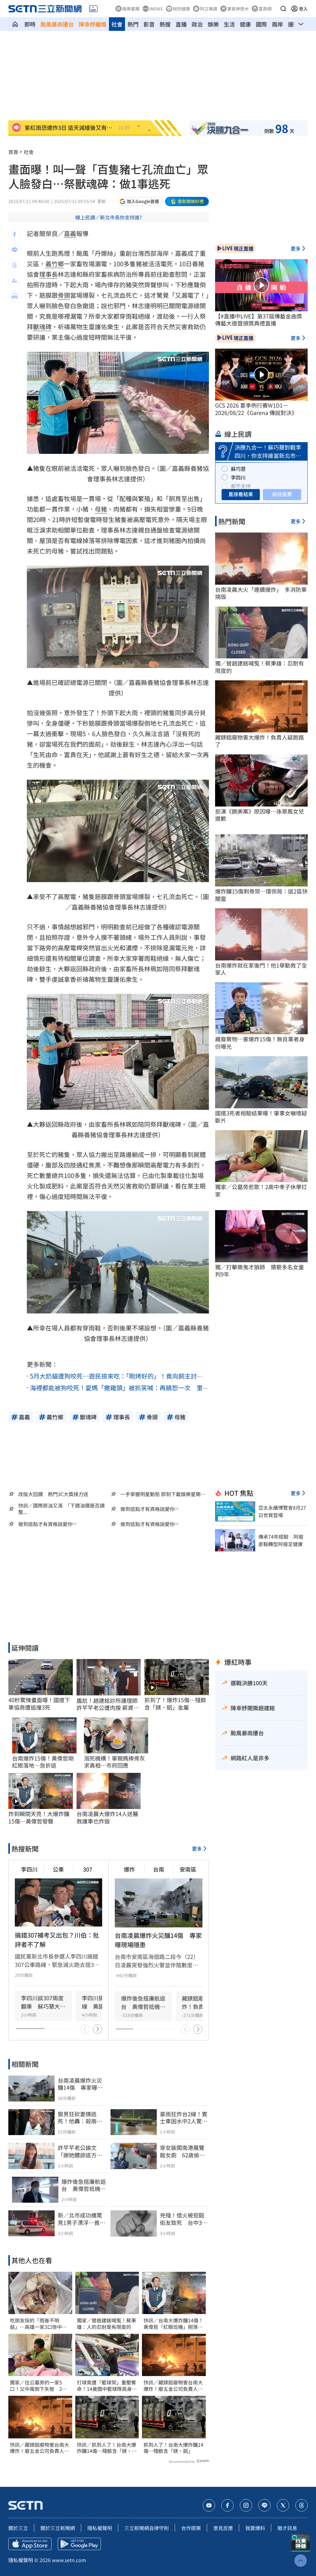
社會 (117, 24)
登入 (303, 9)
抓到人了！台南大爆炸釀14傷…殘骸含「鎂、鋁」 (173, 2448)
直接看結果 (241, 494)
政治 (197, 24)
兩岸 (277, 24)
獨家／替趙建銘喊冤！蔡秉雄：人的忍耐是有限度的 (106, 2324)
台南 (159, 1869)
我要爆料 (255, 2528)
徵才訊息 (287, 2528)
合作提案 (191, 2528)
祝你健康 (181, 9)
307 (88, 1869)
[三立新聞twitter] (283, 2505)
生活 (229, 24)
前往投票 (282, 494)
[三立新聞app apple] (30, 2544)
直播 (181, 24)
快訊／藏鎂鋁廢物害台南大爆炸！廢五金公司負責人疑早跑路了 (39, 2448)
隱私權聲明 (100, 2528)
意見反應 (223, 2528)
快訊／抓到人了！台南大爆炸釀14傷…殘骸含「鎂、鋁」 (106, 2448)
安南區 (188, 1869)
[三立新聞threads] (301, 2505)
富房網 (265, 9)
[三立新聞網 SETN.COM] (15, 24)
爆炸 (129, 1869)
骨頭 (64, 295)
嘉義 (70, 233)
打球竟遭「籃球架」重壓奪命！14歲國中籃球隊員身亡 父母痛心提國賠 (107, 2386)
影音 (149, 24)
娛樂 (213, 24)
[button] (283, 9)
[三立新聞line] (264, 2505)
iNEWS (156, 9)
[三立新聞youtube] (209, 2505)
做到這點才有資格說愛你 (148, 1509)
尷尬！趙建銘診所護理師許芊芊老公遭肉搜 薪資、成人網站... (108, 1704)
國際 (261, 24)
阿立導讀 (209, 9)
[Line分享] (15, 250)
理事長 (48, 274)
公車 (58, 1869)
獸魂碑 (42, 327)
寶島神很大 (238, 9)
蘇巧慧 (238, 469)
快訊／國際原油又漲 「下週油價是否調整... (61, 1509)
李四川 (29, 1869)
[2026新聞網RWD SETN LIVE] (93, 9)
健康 (245, 24)
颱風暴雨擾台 (57, 24)
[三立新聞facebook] (227, 2505)
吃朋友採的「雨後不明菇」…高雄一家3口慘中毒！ (36, 2324)
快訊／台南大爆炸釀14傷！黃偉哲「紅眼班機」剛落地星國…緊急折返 (173, 2324)
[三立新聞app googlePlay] (79, 2544)
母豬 (101, 509)
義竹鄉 (55, 264)
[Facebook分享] (15, 234)
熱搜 (165, 24)
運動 (293, 24)
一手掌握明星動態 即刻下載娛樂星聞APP (160, 1494)
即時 (30, 24)
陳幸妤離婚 (93, 24)
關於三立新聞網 (58, 2528)
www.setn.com (69, 2560)
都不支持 (241, 486)
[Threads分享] (15, 265)
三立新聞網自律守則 (147, 2528)
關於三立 (18, 2528)
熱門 (133, 24)
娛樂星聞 (131, 9)
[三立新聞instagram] (246, 2505)
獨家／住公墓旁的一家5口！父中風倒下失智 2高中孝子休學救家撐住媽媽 (38, 2386)
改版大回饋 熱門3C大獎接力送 (53, 1494)
